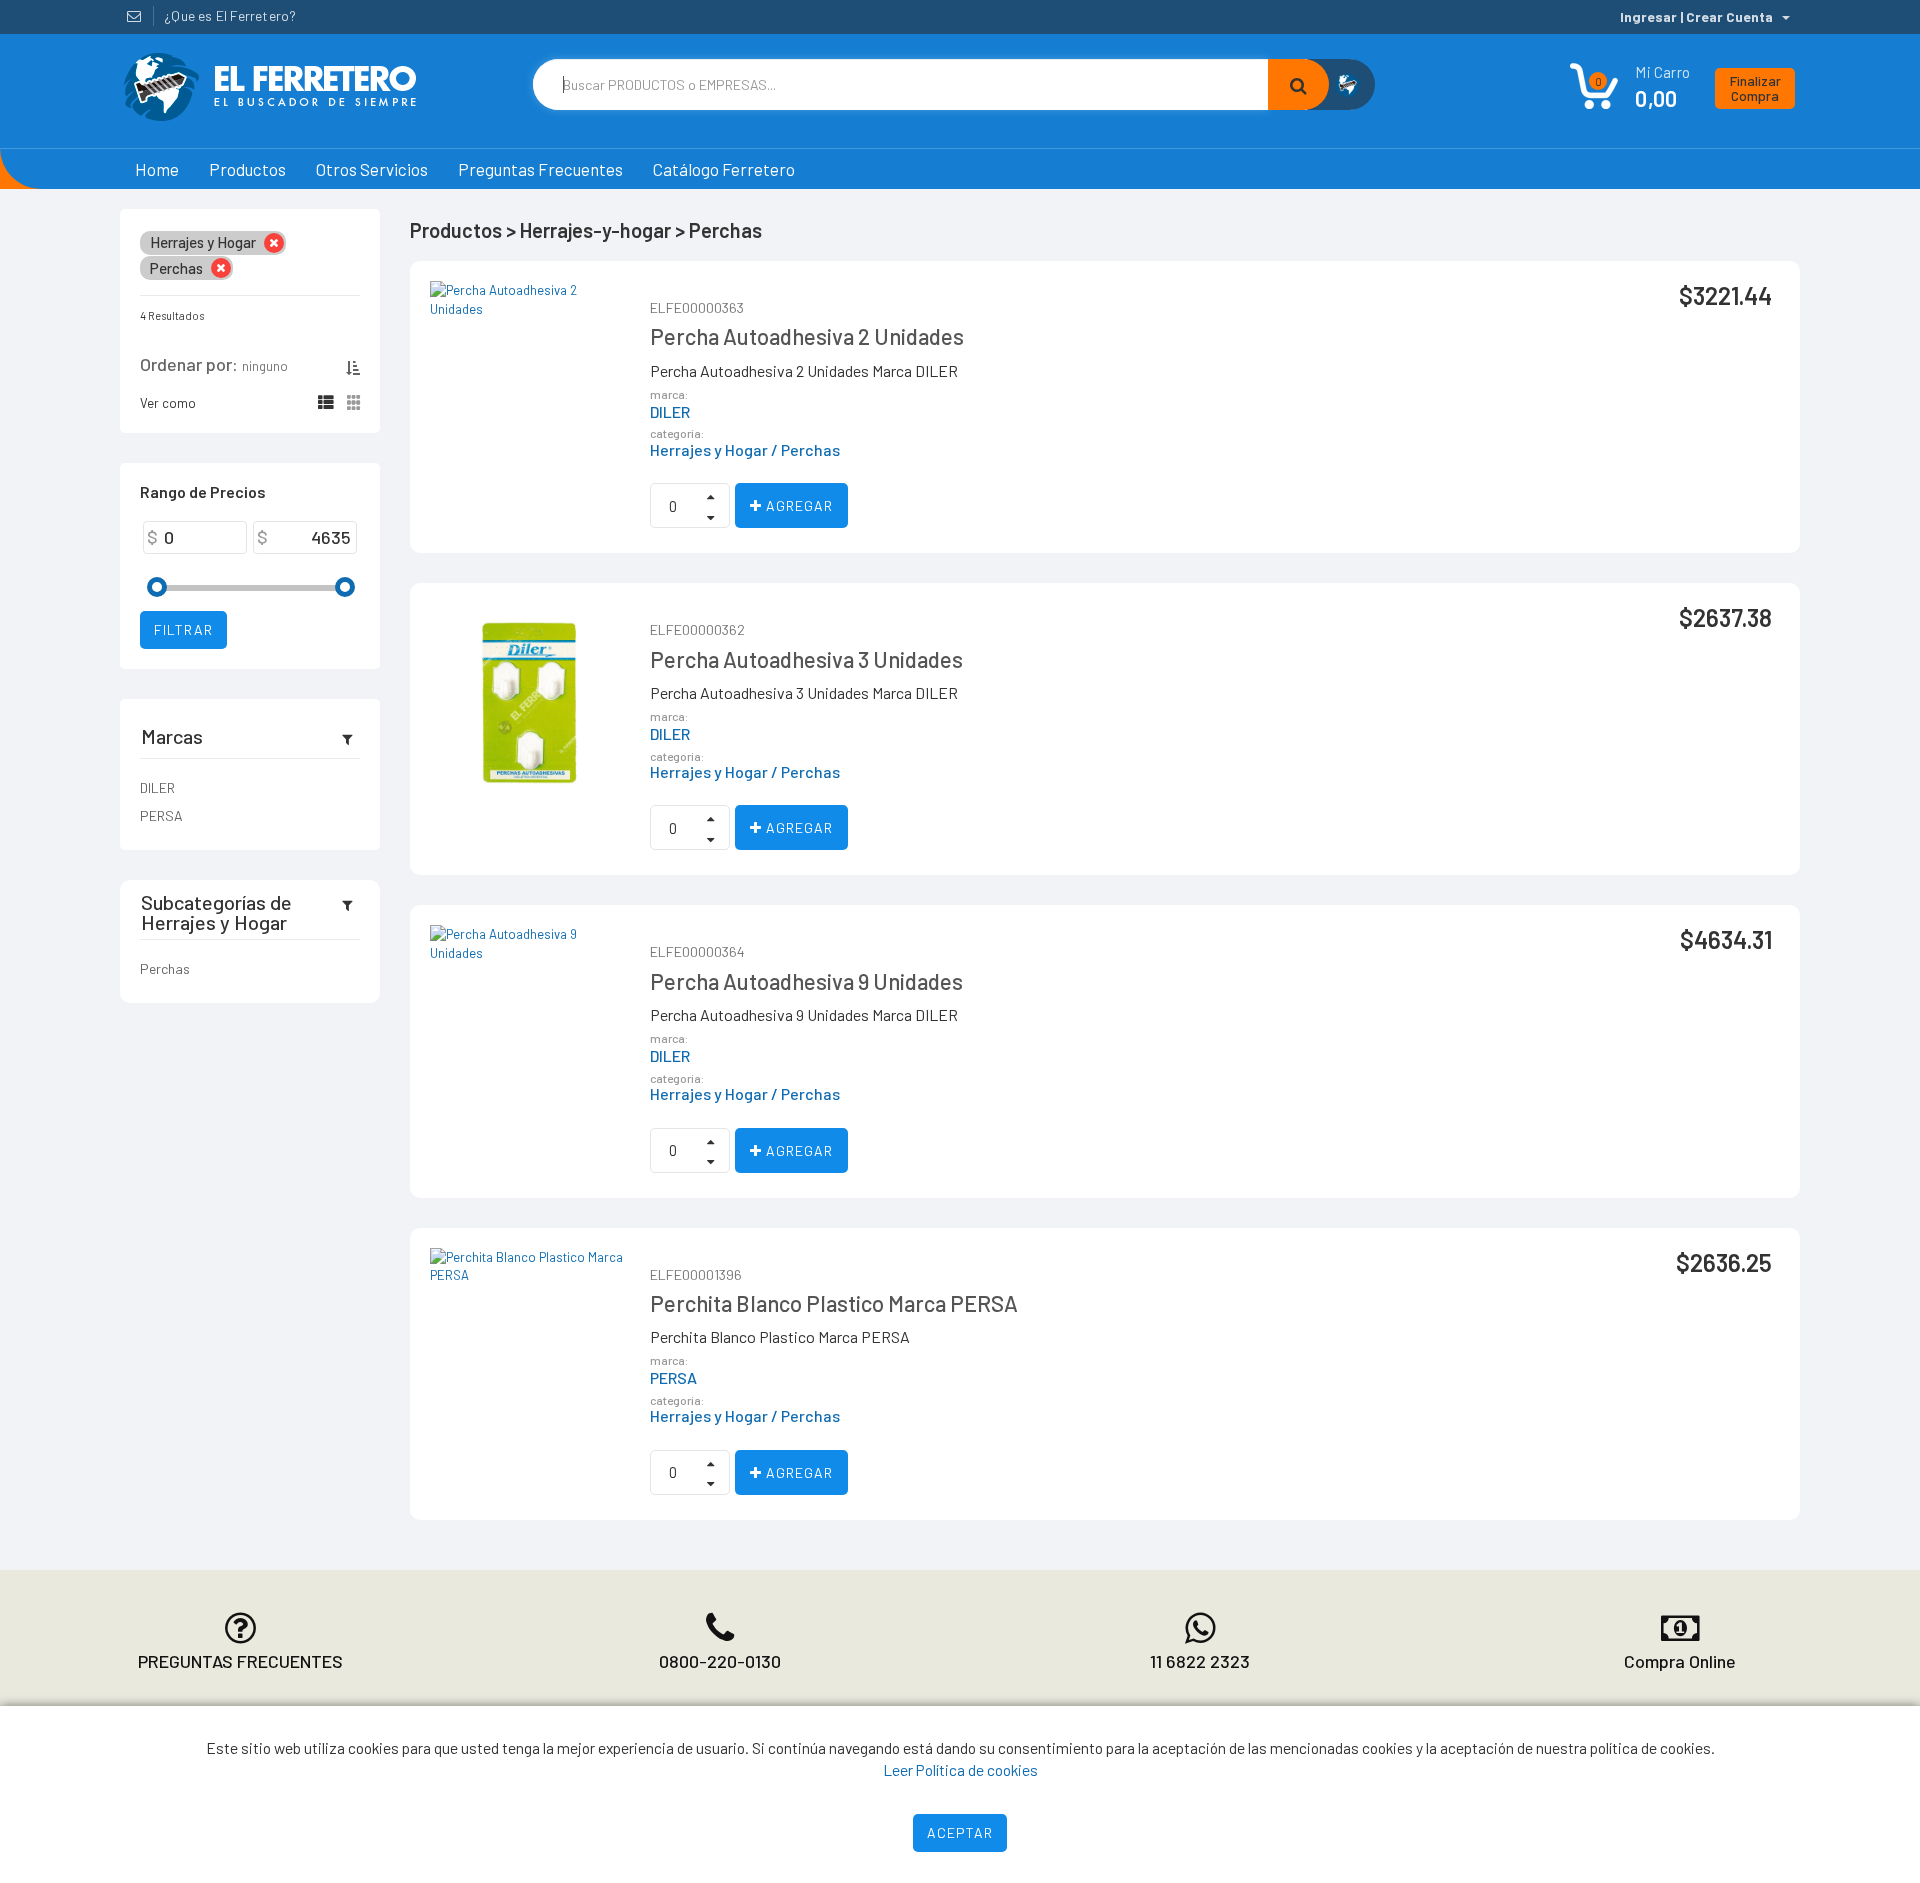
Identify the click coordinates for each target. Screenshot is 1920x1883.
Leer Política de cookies (960, 1769)
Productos (247, 169)
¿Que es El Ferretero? (230, 15)
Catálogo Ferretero (724, 169)
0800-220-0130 (720, 1661)
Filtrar (183, 629)
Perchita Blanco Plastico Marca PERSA (834, 1303)
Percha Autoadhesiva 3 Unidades (806, 659)
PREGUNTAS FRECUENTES (240, 1661)
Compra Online (1680, 1661)
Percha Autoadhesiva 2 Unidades (807, 336)
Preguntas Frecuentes (540, 169)
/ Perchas (805, 450)
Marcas (172, 736)
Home (157, 169)
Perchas (165, 968)
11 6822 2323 (1200, 1661)
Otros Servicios (372, 169)
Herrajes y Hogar (709, 450)
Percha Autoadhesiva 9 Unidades (806, 981)
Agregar (797, 505)
